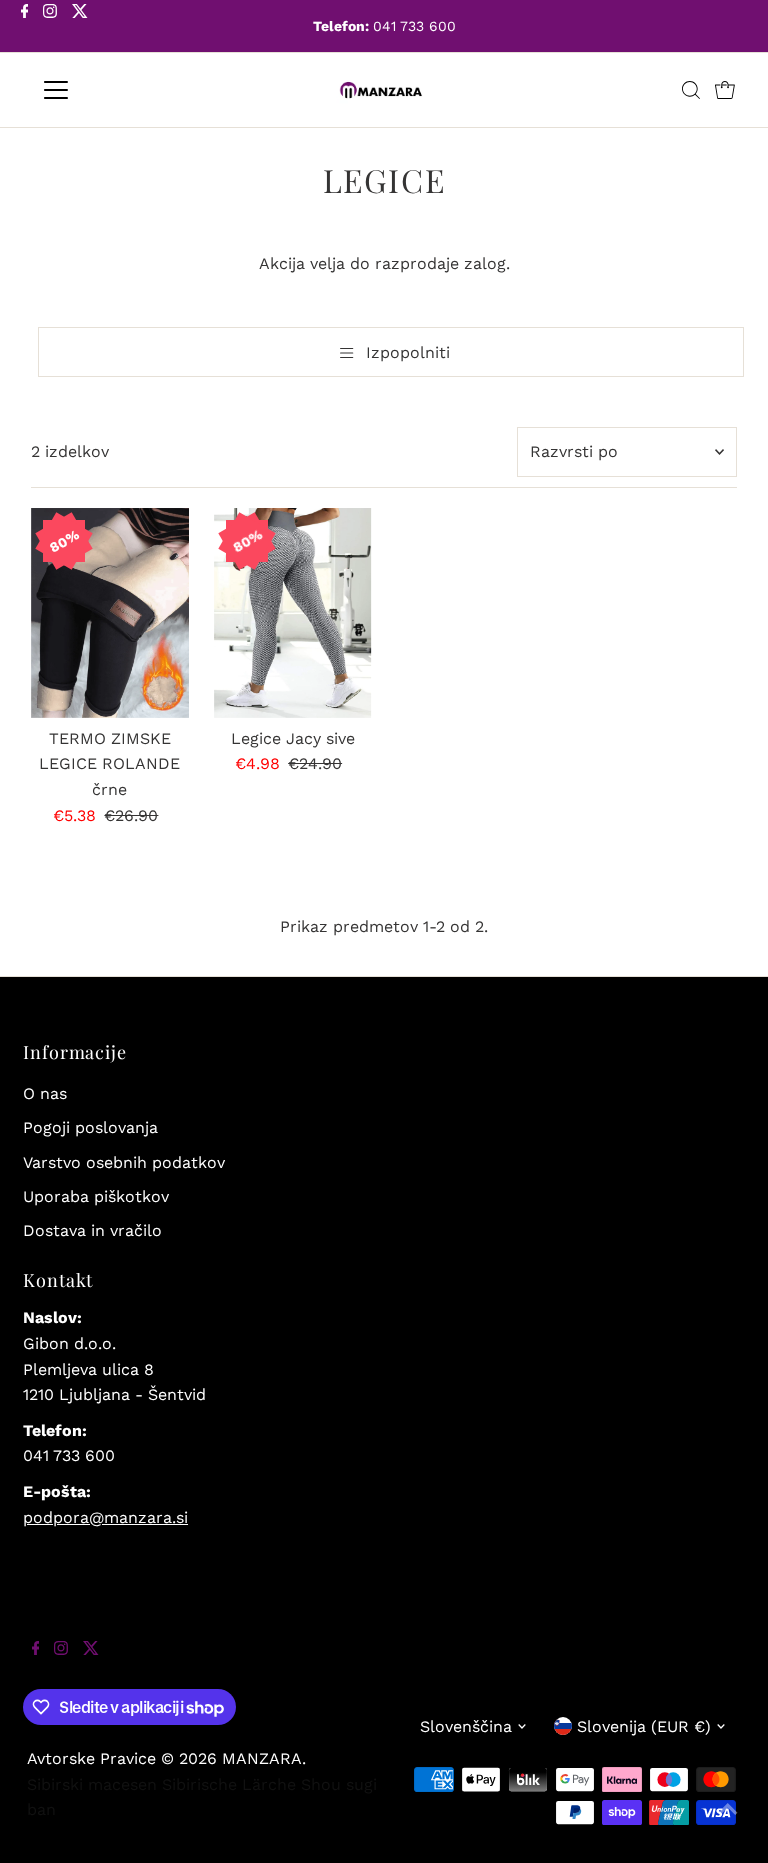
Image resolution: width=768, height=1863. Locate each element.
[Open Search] (691, 90)
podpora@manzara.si (105, 1517)
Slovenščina (466, 1726)
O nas (45, 1093)
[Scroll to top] (728, 1823)
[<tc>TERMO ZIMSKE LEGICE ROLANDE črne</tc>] (110, 613)
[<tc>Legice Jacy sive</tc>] (293, 613)
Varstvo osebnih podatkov (124, 1162)
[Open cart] (725, 90)
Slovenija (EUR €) (644, 1726)
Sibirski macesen (92, 1784)
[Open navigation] (114, 90)
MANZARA (262, 1758)
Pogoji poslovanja (90, 1127)
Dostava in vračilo (92, 1230)
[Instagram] (50, 28)
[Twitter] (80, 28)
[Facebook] (25, 28)
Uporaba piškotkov (96, 1196)
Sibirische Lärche (229, 1784)
